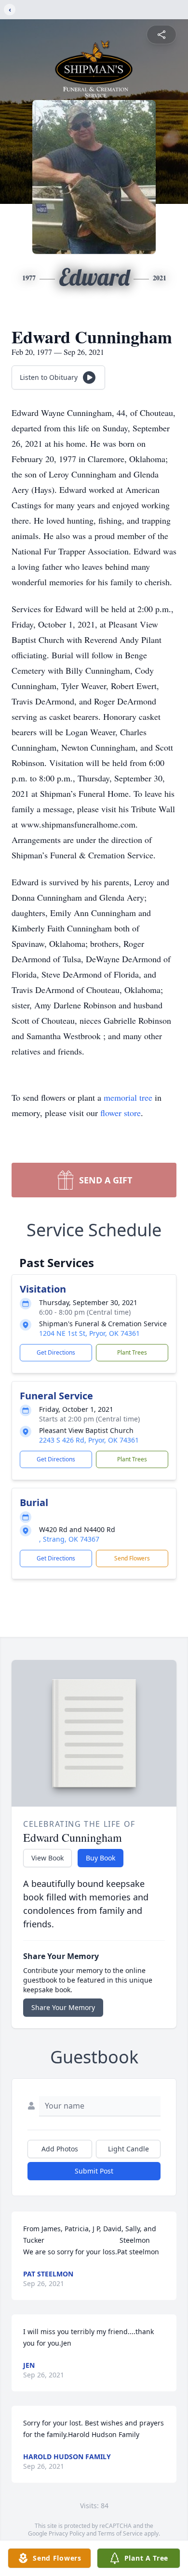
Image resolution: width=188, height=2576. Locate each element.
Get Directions (56, 1352)
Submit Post (94, 2171)
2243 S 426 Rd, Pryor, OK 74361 (89, 1440)
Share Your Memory (63, 2007)
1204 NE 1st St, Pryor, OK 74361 (89, 1333)
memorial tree (128, 1097)
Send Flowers (132, 1558)
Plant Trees (132, 1352)
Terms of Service (120, 2533)
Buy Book (101, 1858)
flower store (121, 1113)
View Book (47, 1858)
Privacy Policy (67, 2533)
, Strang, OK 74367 (69, 1539)
